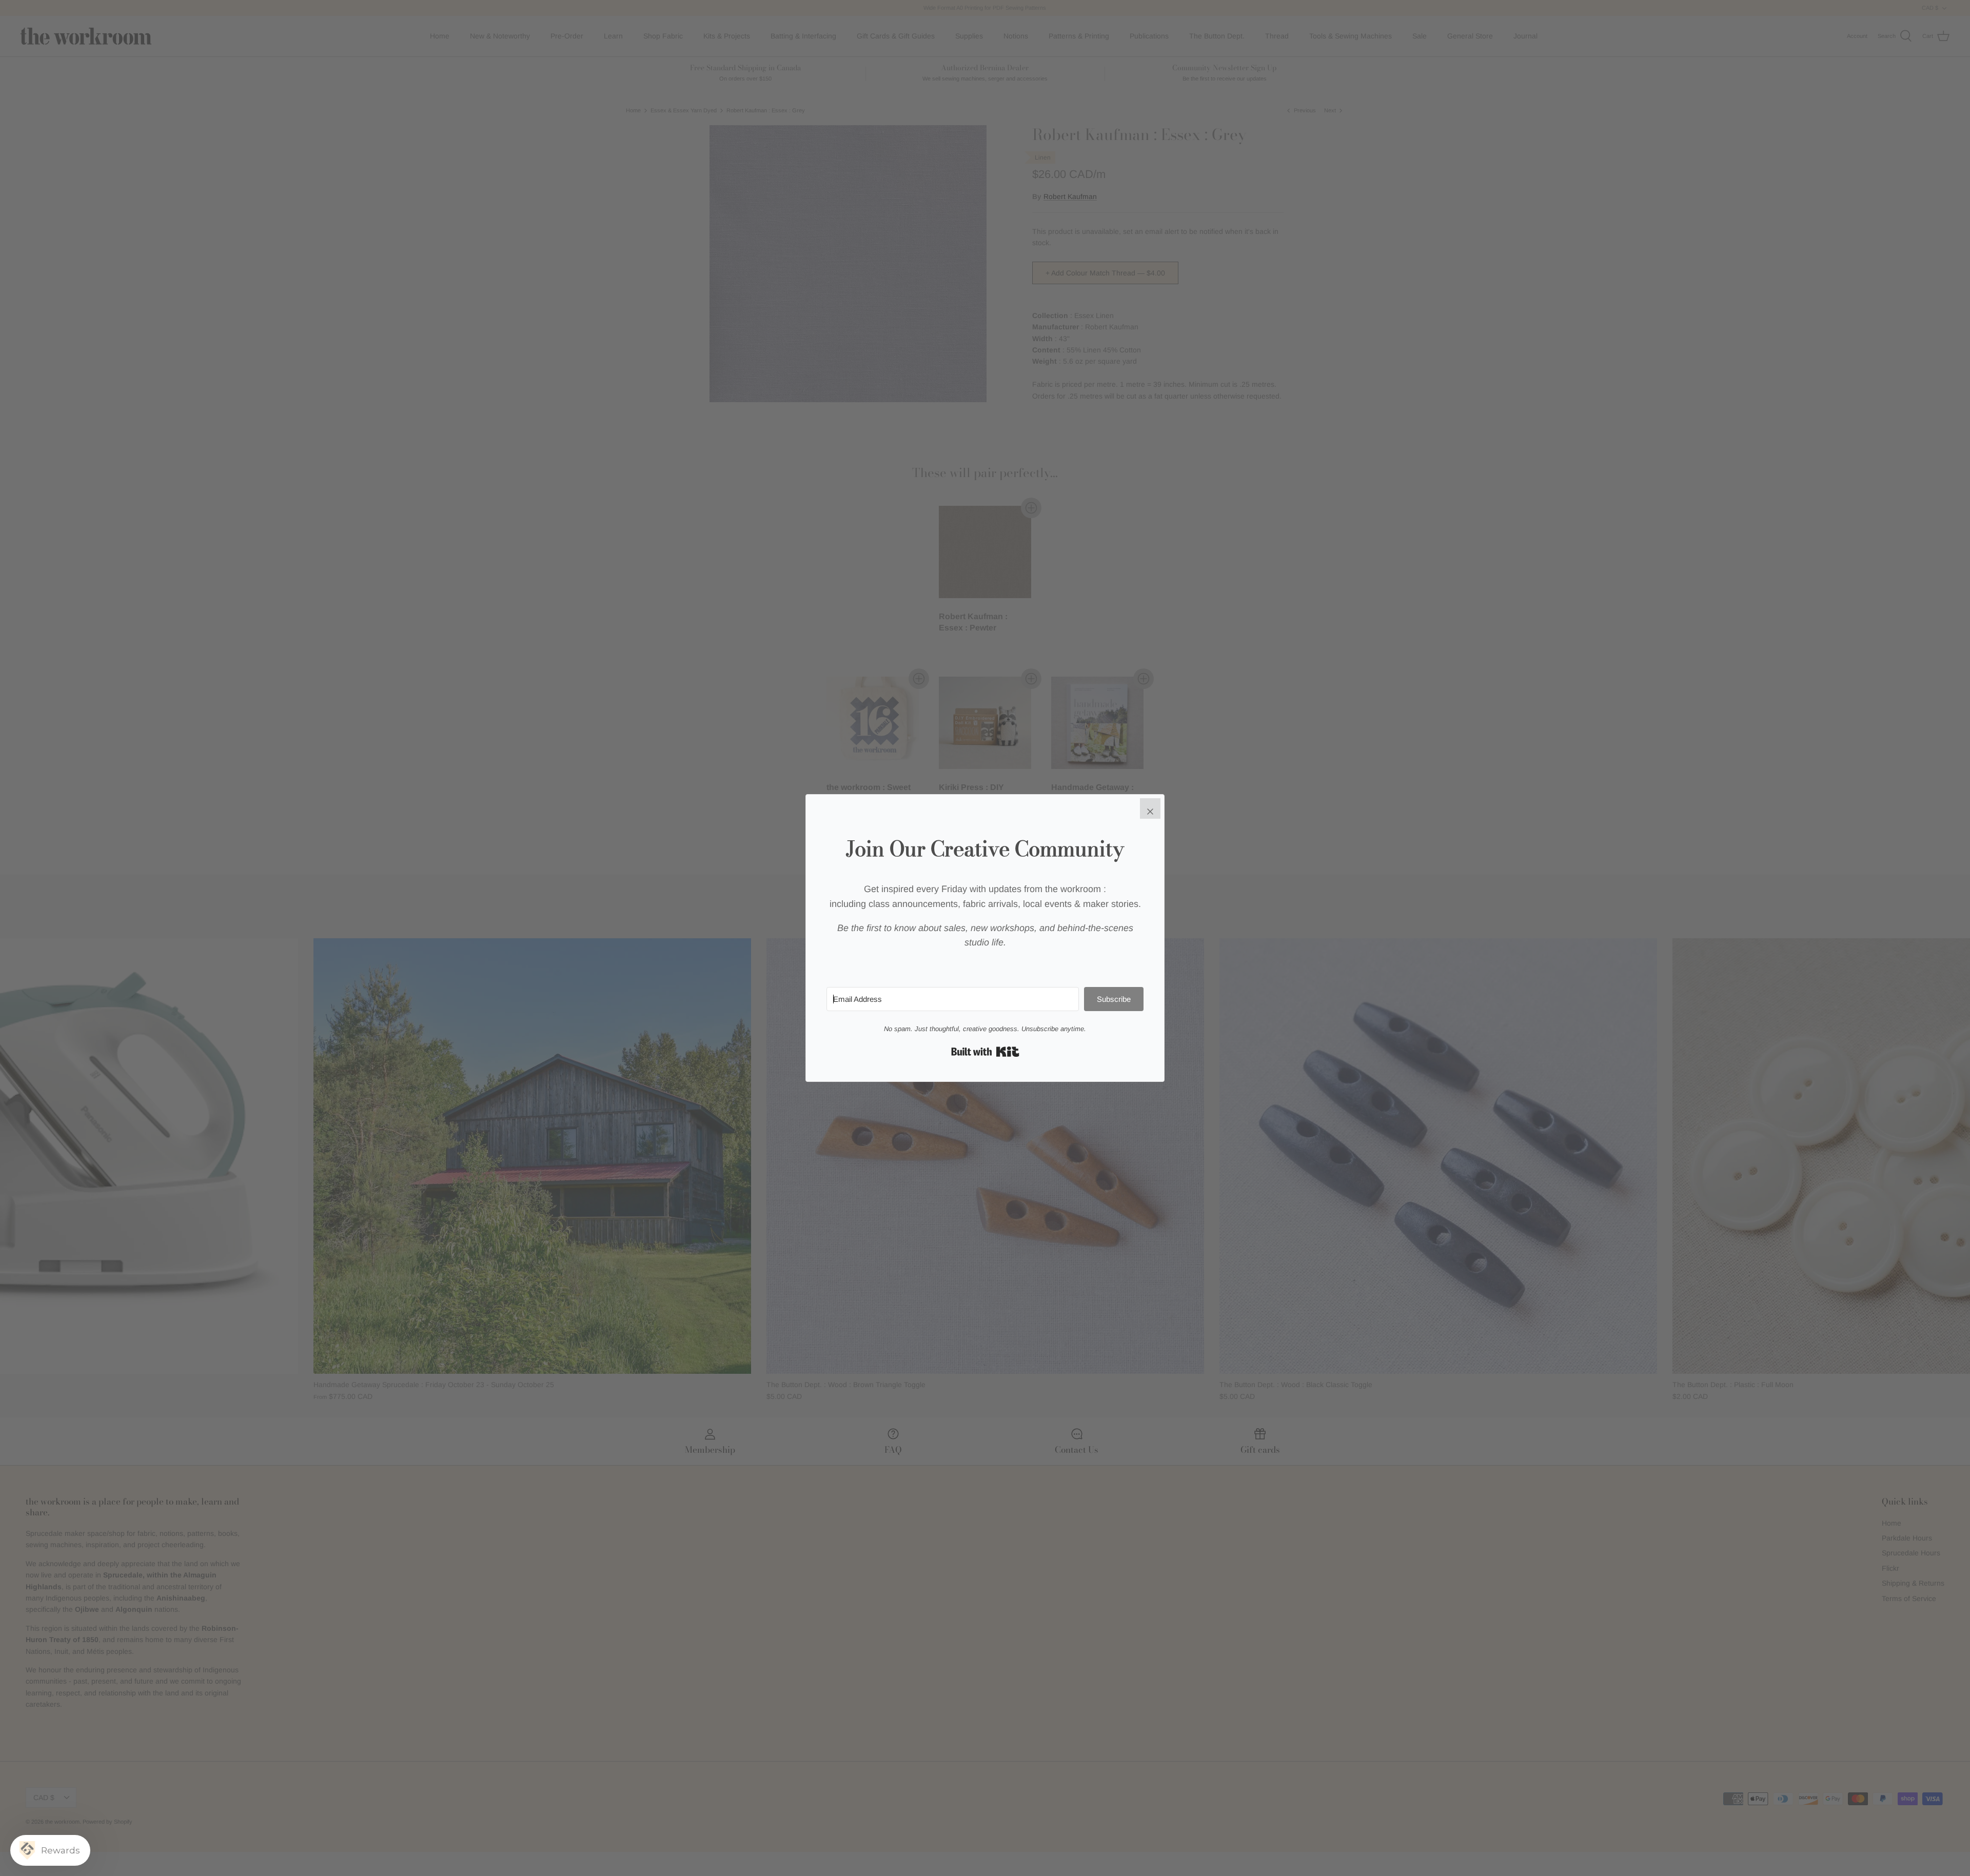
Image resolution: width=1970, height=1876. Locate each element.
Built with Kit (985, 1052)
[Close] (1150, 808)
